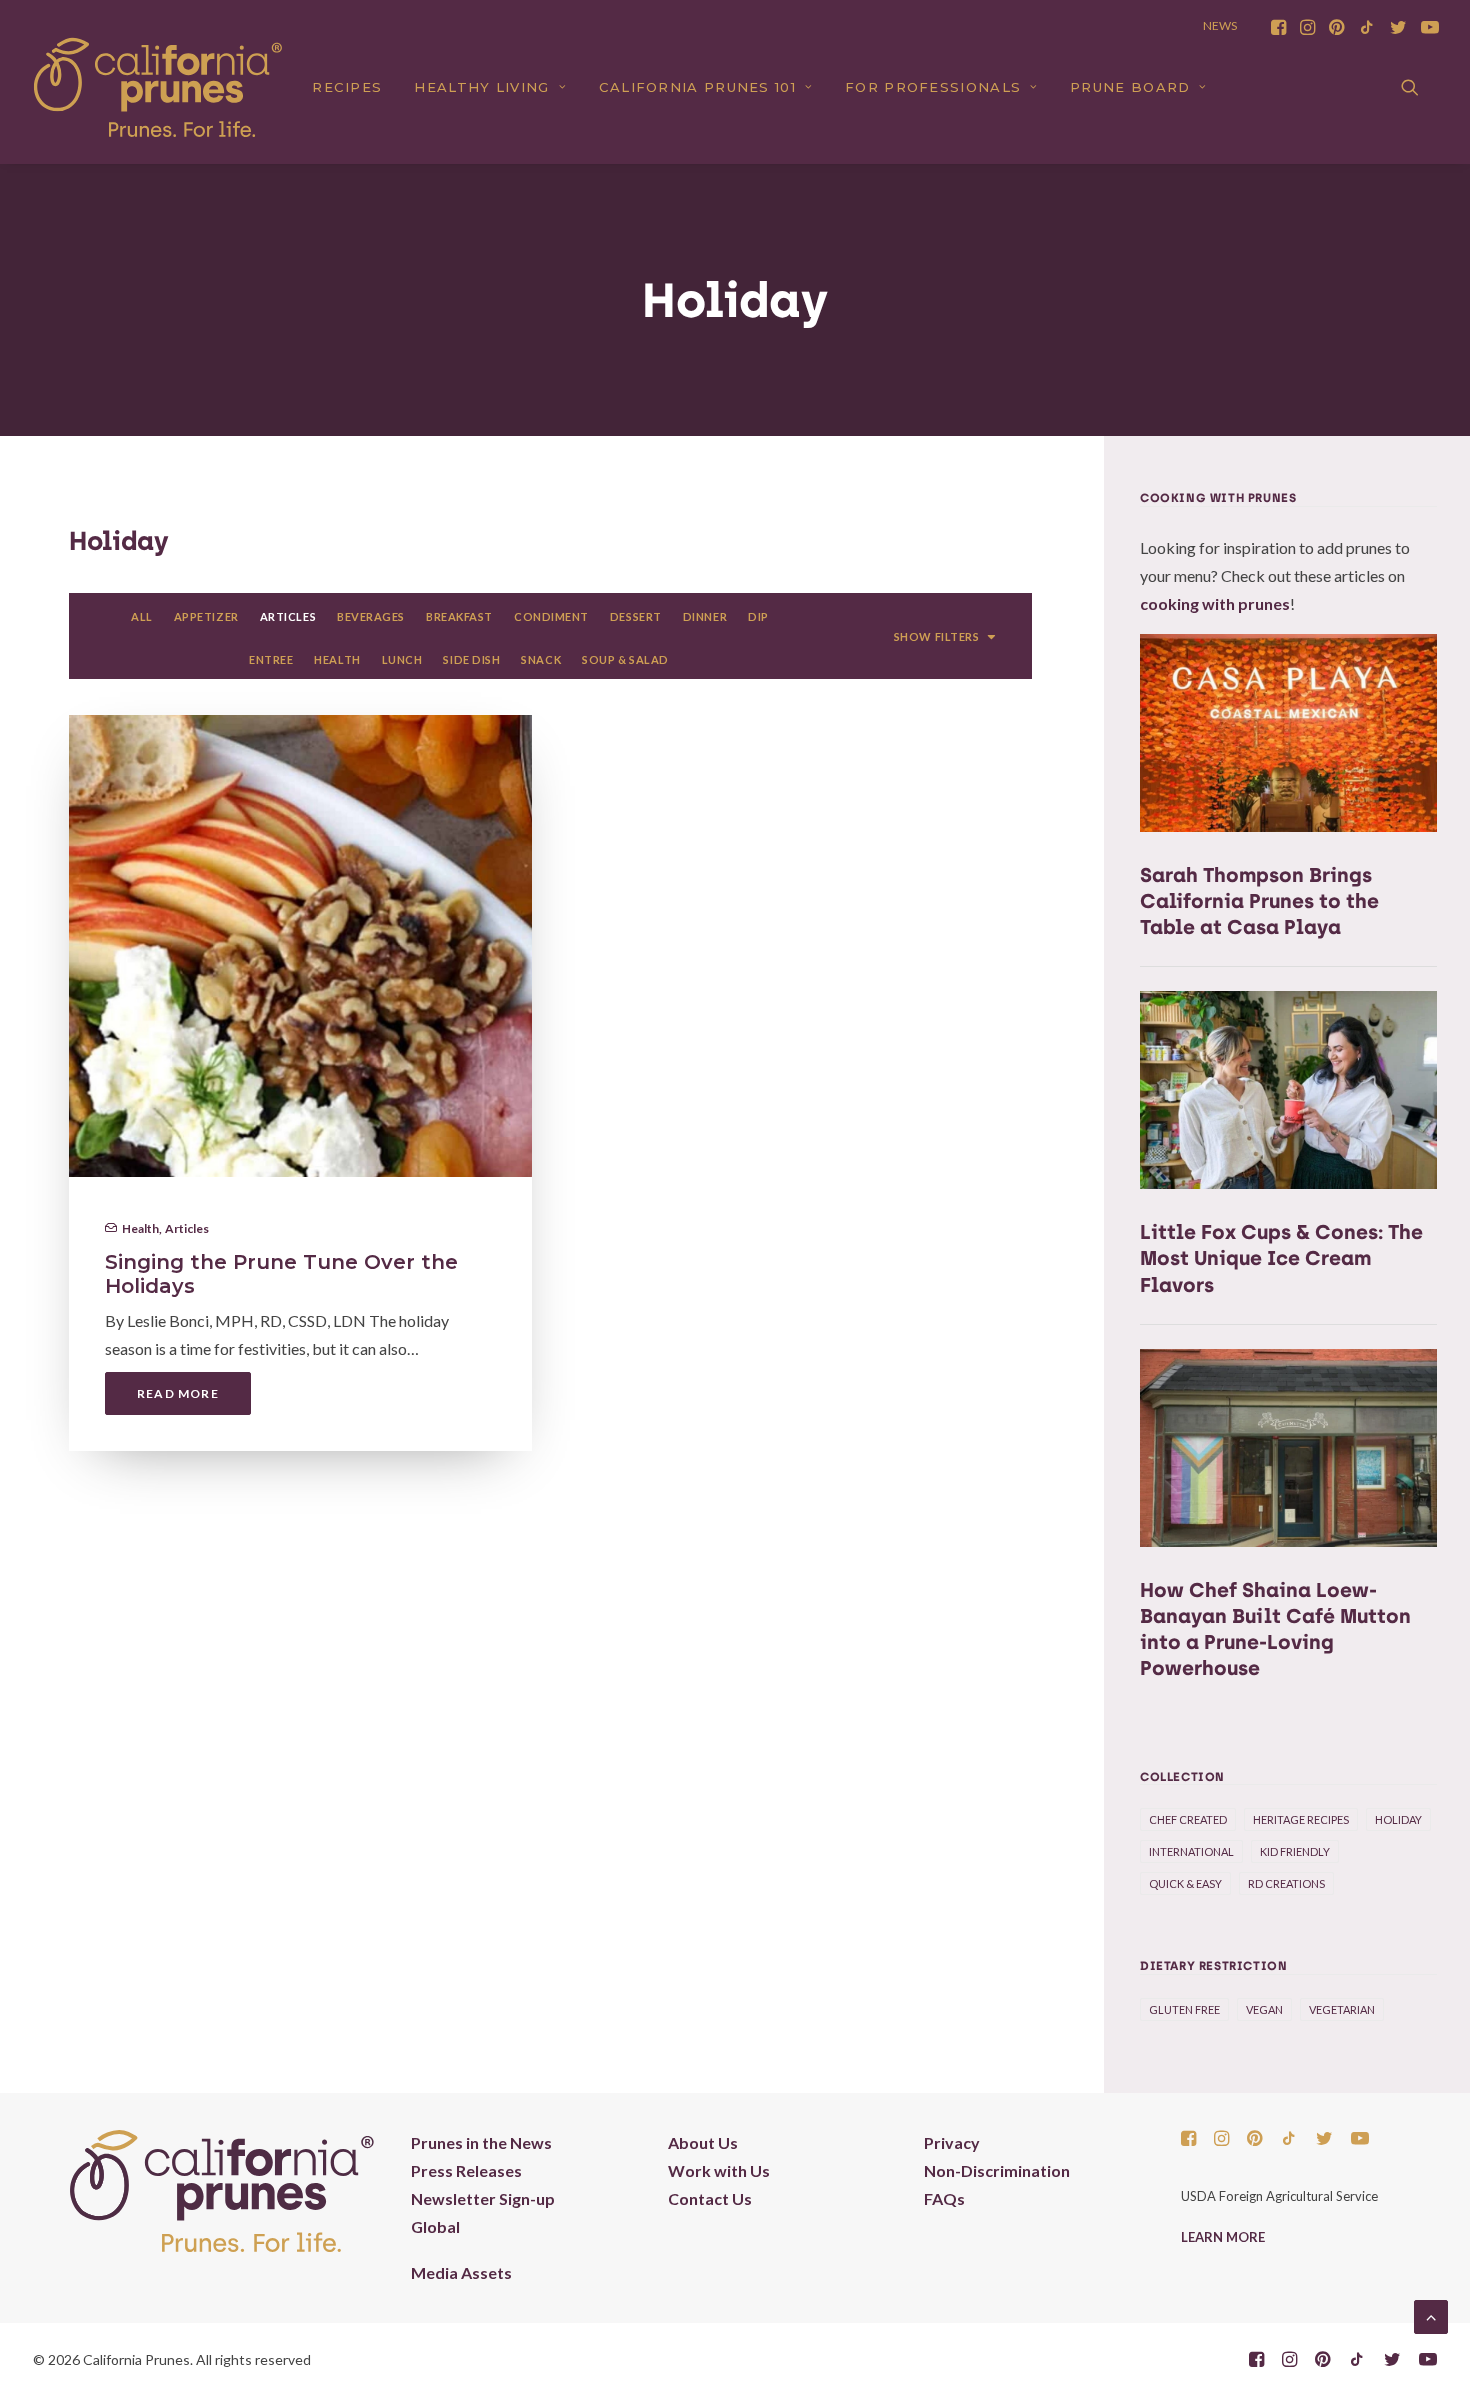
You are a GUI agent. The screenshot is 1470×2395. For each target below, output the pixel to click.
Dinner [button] (705, 616)
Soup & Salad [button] (625, 659)
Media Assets (461, 2272)
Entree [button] (271, 659)
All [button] (142, 616)
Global (435, 2226)
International (1191, 1851)
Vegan (1264, 2009)
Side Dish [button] (471, 659)
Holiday (1398, 1819)
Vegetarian (1342, 2009)
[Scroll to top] (1431, 2314)
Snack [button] (541, 659)
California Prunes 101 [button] (697, 87)
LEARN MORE (1223, 2237)
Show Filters (937, 636)
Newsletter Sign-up (483, 2198)
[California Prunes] (158, 87)
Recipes (347, 87)
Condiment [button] (551, 616)
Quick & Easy (1185, 1883)
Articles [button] (288, 616)
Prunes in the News (481, 2142)
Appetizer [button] (206, 616)
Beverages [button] (371, 616)
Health (140, 1228)
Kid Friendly (1295, 1851)
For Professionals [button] (933, 87)
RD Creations (1286, 1883)
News (1220, 25)
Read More (178, 1393)
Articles (187, 1228)
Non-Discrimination (997, 2170)
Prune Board (1130, 87)
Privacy (952, 2142)
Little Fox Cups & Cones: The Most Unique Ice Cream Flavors (1281, 1258)
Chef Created (1188, 1819)
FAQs (944, 2198)
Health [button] (337, 659)
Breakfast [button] (459, 616)
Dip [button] (758, 616)
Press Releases (466, 2170)
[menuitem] (1278, 27)
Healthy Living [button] (481, 87)
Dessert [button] (636, 616)
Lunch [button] (402, 659)
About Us (703, 2142)
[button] (1278, 27)
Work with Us (719, 2170)
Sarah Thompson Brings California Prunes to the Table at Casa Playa (1259, 901)
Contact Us (710, 2198)
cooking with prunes (1215, 603)
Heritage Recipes (1301, 1819)
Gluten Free (1184, 2009)
